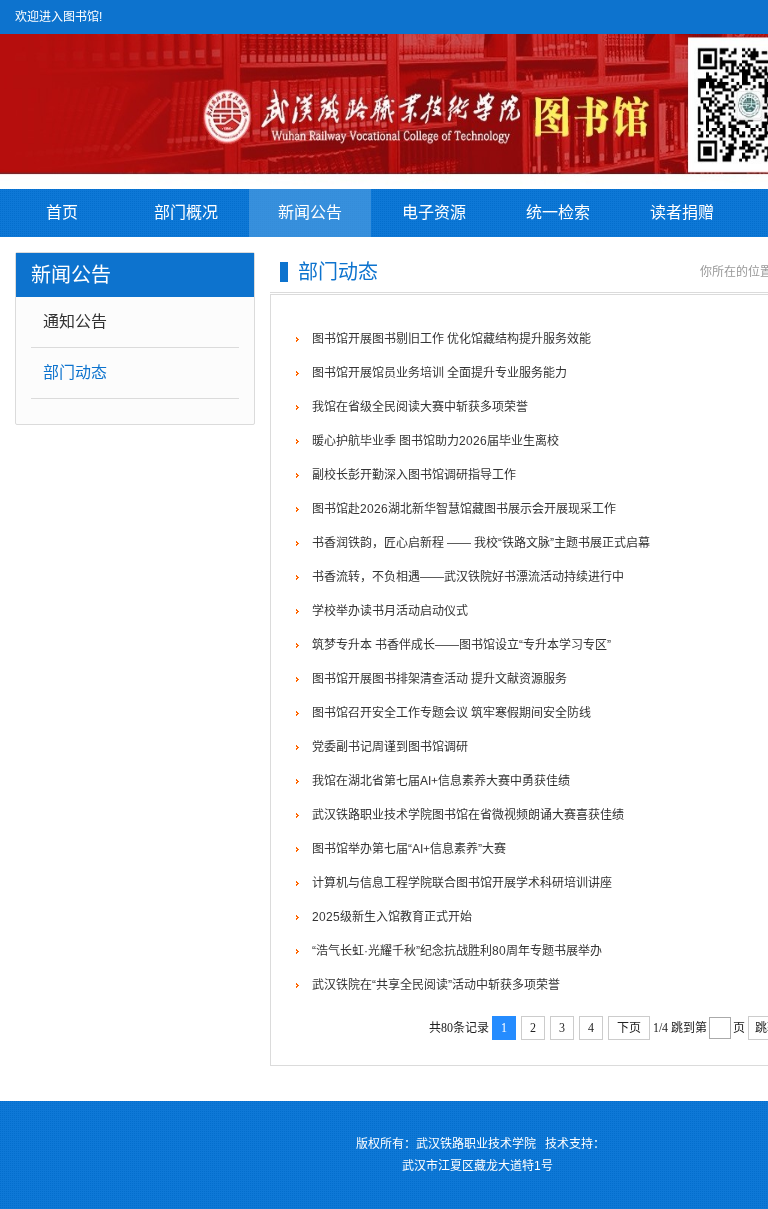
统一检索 (558, 212)
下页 (629, 1028)
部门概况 (186, 212)
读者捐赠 (682, 212)
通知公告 (75, 321)
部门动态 (75, 372)
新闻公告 (310, 212)
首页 (62, 212)
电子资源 (434, 212)
